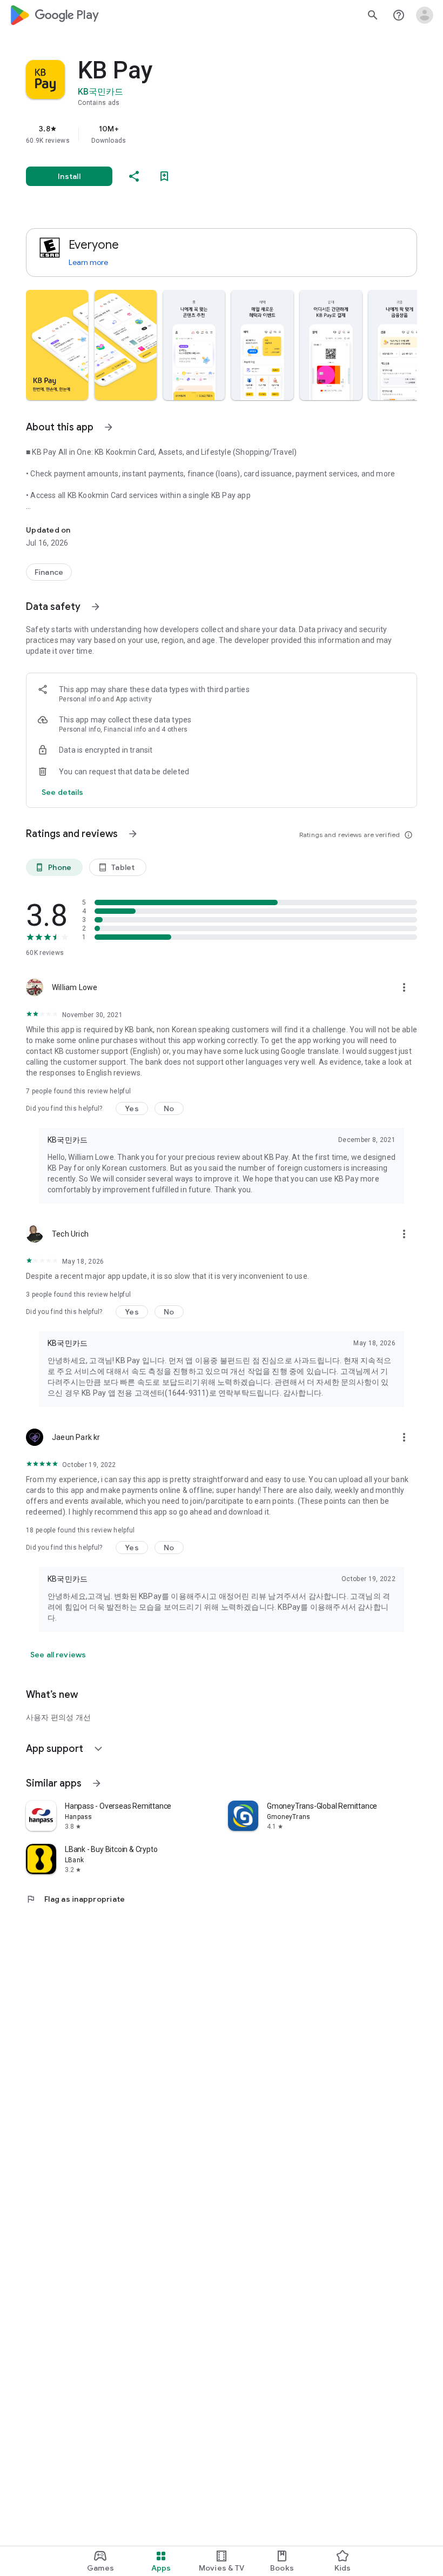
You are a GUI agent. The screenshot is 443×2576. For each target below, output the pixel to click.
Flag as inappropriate (75, 1899)
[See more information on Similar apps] (97, 1783)
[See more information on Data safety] (96, 607)
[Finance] (49, 572)
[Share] (134, 176)
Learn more (88, 262)
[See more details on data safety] (63, 792)
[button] (57, 345)
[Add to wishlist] (164, 176)
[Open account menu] (425, 15)
